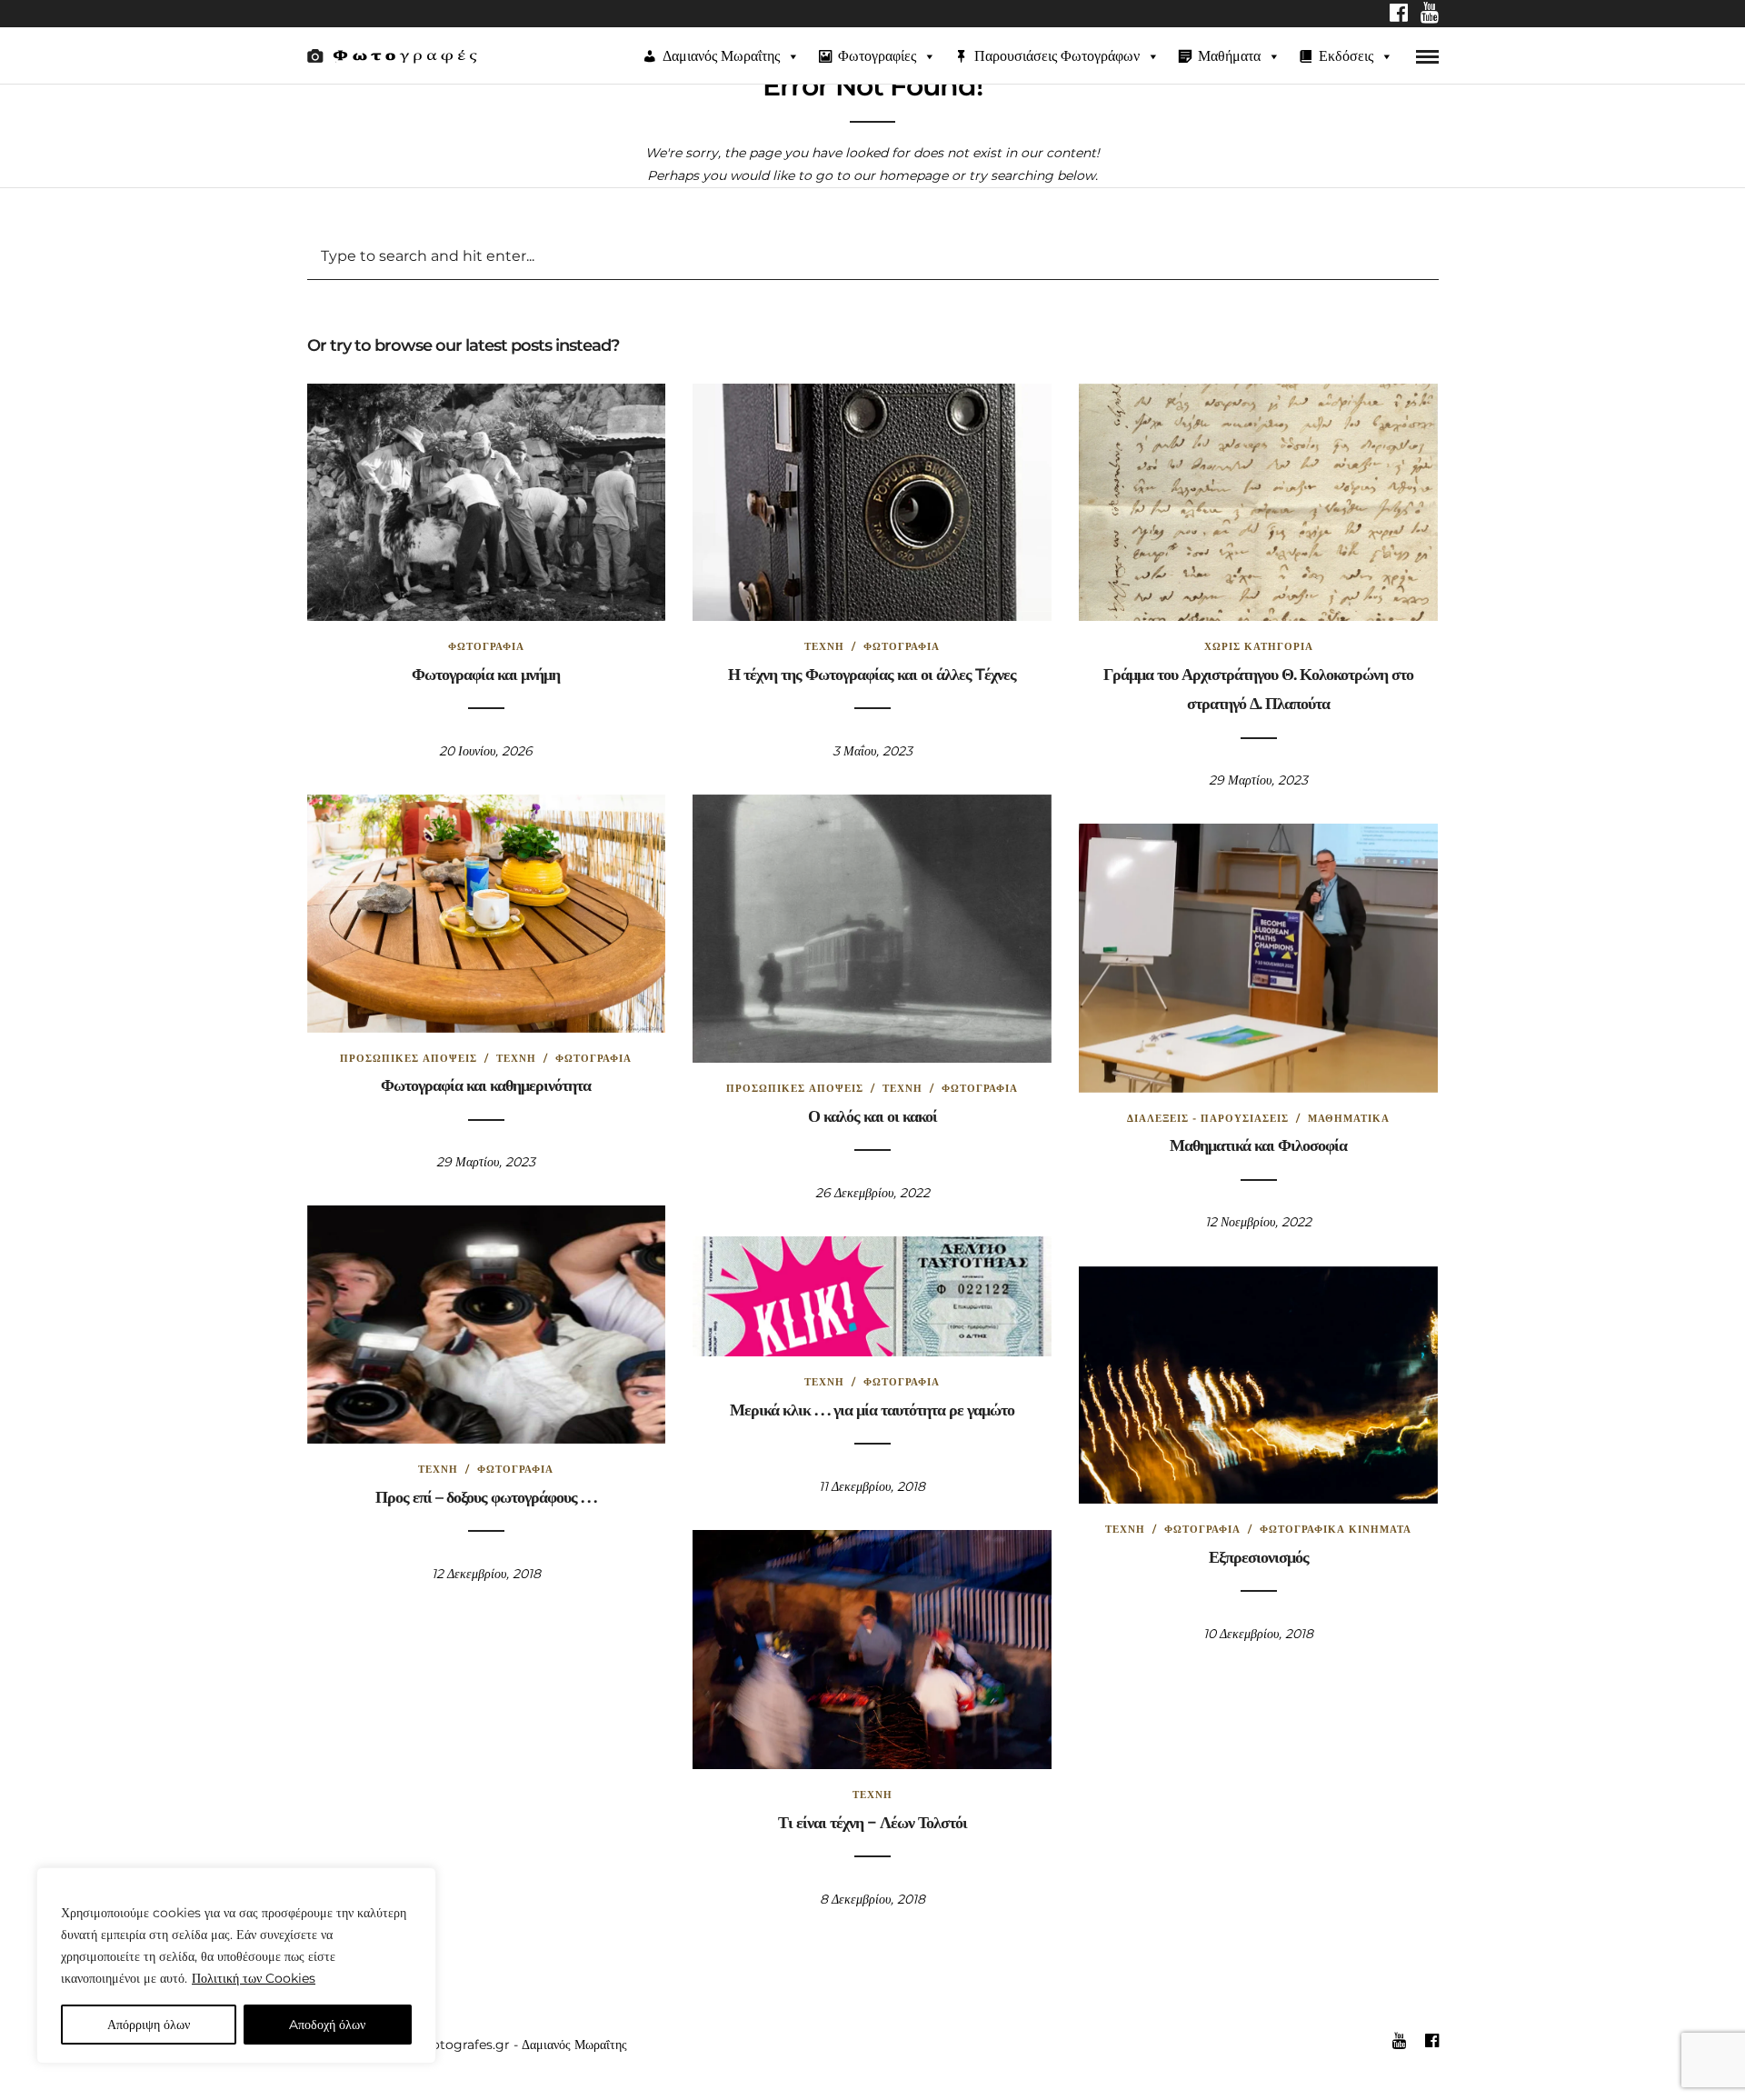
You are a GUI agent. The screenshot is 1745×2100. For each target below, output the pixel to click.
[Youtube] (1430, 15)
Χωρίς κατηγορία (1259, 646)
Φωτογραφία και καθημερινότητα (486, 1085)
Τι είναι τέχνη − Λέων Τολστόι (872, 1823)
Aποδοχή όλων (327, 2025)
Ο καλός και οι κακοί (872, 1116)
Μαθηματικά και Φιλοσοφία (1258, 1145)
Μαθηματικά (1349, 1118)
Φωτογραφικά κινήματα (1336, 1529)
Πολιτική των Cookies (254, 1978)
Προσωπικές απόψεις (409, 1058)
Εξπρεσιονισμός (1259, 1557)
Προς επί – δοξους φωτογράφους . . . (486, 1497)
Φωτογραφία (486, 646)
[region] (236, 1965)
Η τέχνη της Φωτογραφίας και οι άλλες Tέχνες (872, 675)
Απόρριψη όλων (149, 2025)
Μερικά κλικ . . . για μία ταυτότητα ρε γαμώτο (872, 1410)
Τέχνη (824, 646)
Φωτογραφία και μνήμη (486, 675)
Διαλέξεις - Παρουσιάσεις (1208, 1118)
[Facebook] (1399, 15)
